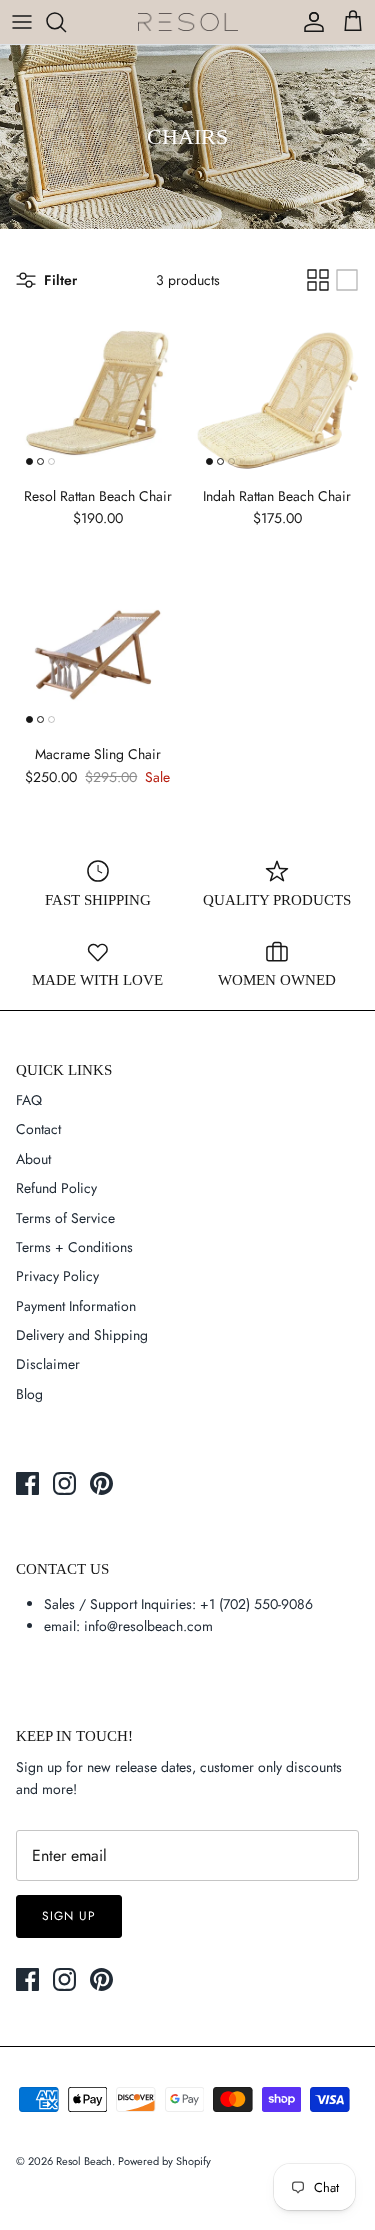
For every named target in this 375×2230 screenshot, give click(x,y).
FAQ (29, 1100)
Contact (38, 1129)
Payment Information (76, 1306)
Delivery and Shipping (82, 1335)
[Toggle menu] (22, 22)
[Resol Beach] (188, 22)
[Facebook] (27, 1483)
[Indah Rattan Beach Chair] (278, 394)
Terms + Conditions (74, 1247)
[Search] (66, 22)
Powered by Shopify (164, 2161)
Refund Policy (56, 1188)
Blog (29, 1394)
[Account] (309, 22)
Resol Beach (84, 2161)
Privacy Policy (57, 1276)
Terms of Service (65, 1218)
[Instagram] (64, 1483)
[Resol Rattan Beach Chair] (98, 394)
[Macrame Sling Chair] (98, 652)
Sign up (69, 1916)
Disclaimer (48, 1364)
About (33, 1159)
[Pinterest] (101, 1483)
